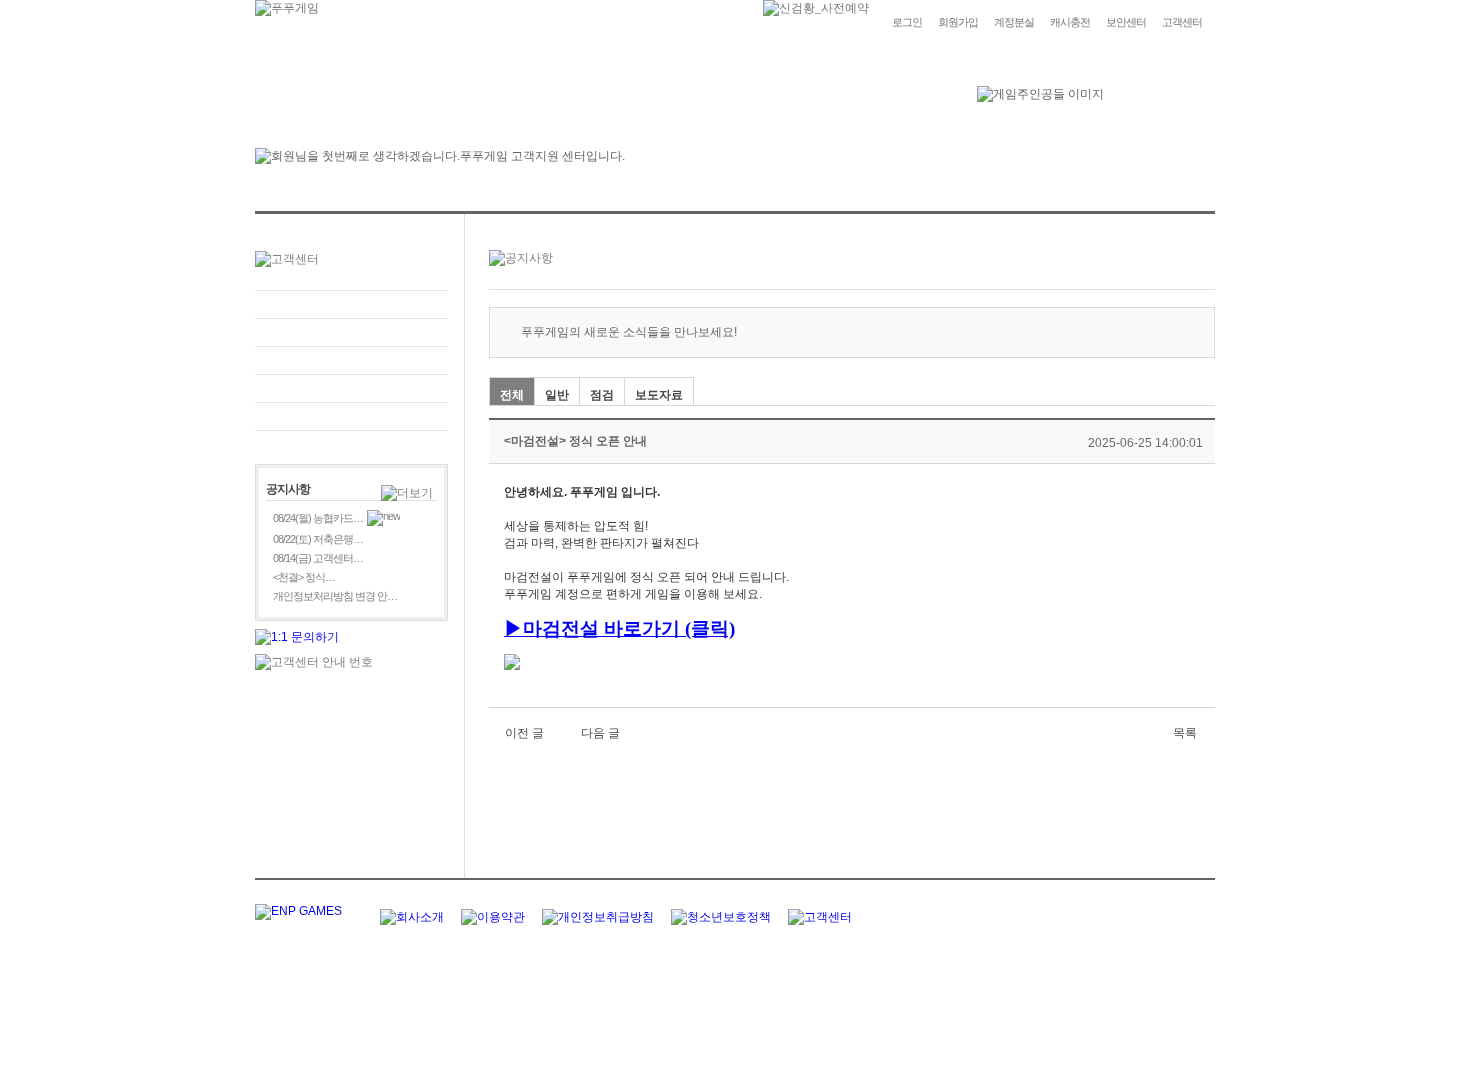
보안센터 (1126, 22)
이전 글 (524, 733)
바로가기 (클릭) (669, 628)
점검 (602, 395)
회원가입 (958, 22)
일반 (557, 395)
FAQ (351, 304)
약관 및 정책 (351, 416)
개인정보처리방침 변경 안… (335, 596)
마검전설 (561, 628)
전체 (512, 395)
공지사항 (351, 388)
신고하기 (351, 360)
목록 (1185, 733)
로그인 (907, 22)
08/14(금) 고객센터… (318, 558)
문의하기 (351, 332)
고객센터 (1182, 22)
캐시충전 (1070, 22)
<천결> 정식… (304, 577)
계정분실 (1014, 22)
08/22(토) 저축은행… (318, 539)
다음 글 (600, 733)
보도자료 (659, 395)
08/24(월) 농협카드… (318, 518)
